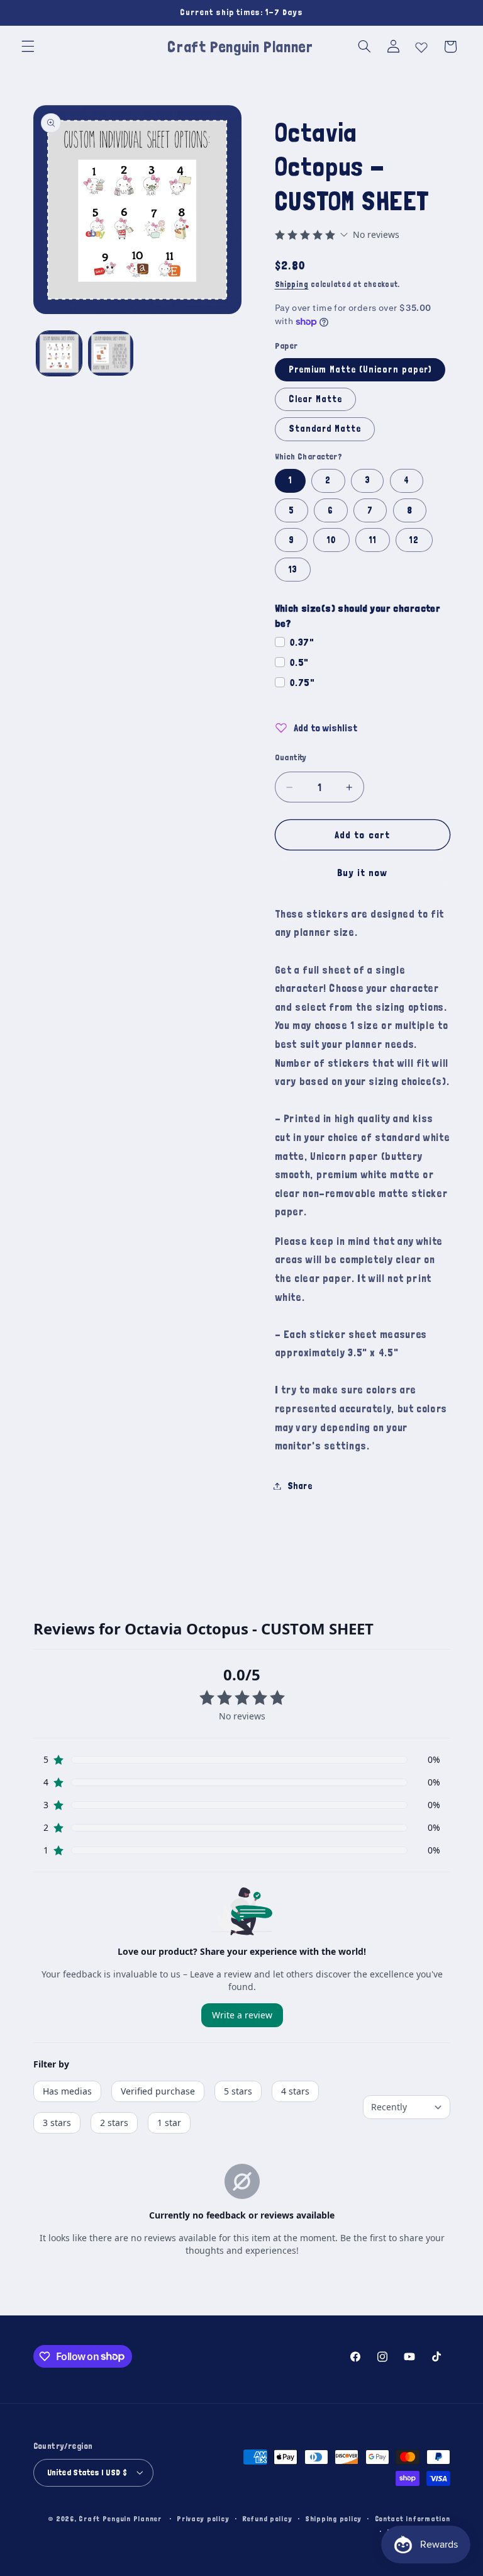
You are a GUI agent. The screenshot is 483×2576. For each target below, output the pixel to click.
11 (372, 540)
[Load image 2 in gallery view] (111, 354)
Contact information (413, 2518)
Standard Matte (325, 428)
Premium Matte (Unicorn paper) (360, 369)
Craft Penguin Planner (120, 2518)
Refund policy (267, 2518)
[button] (28, 47)
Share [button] (300, 1486)
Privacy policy (203, 2518)
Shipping (292, 284)
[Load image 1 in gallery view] (59, 354)
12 (414, 540)
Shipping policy (333, 2518)
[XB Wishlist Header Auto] (421, 45)
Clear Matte (316, 399)
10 (331, 540)
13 (293, 569)
